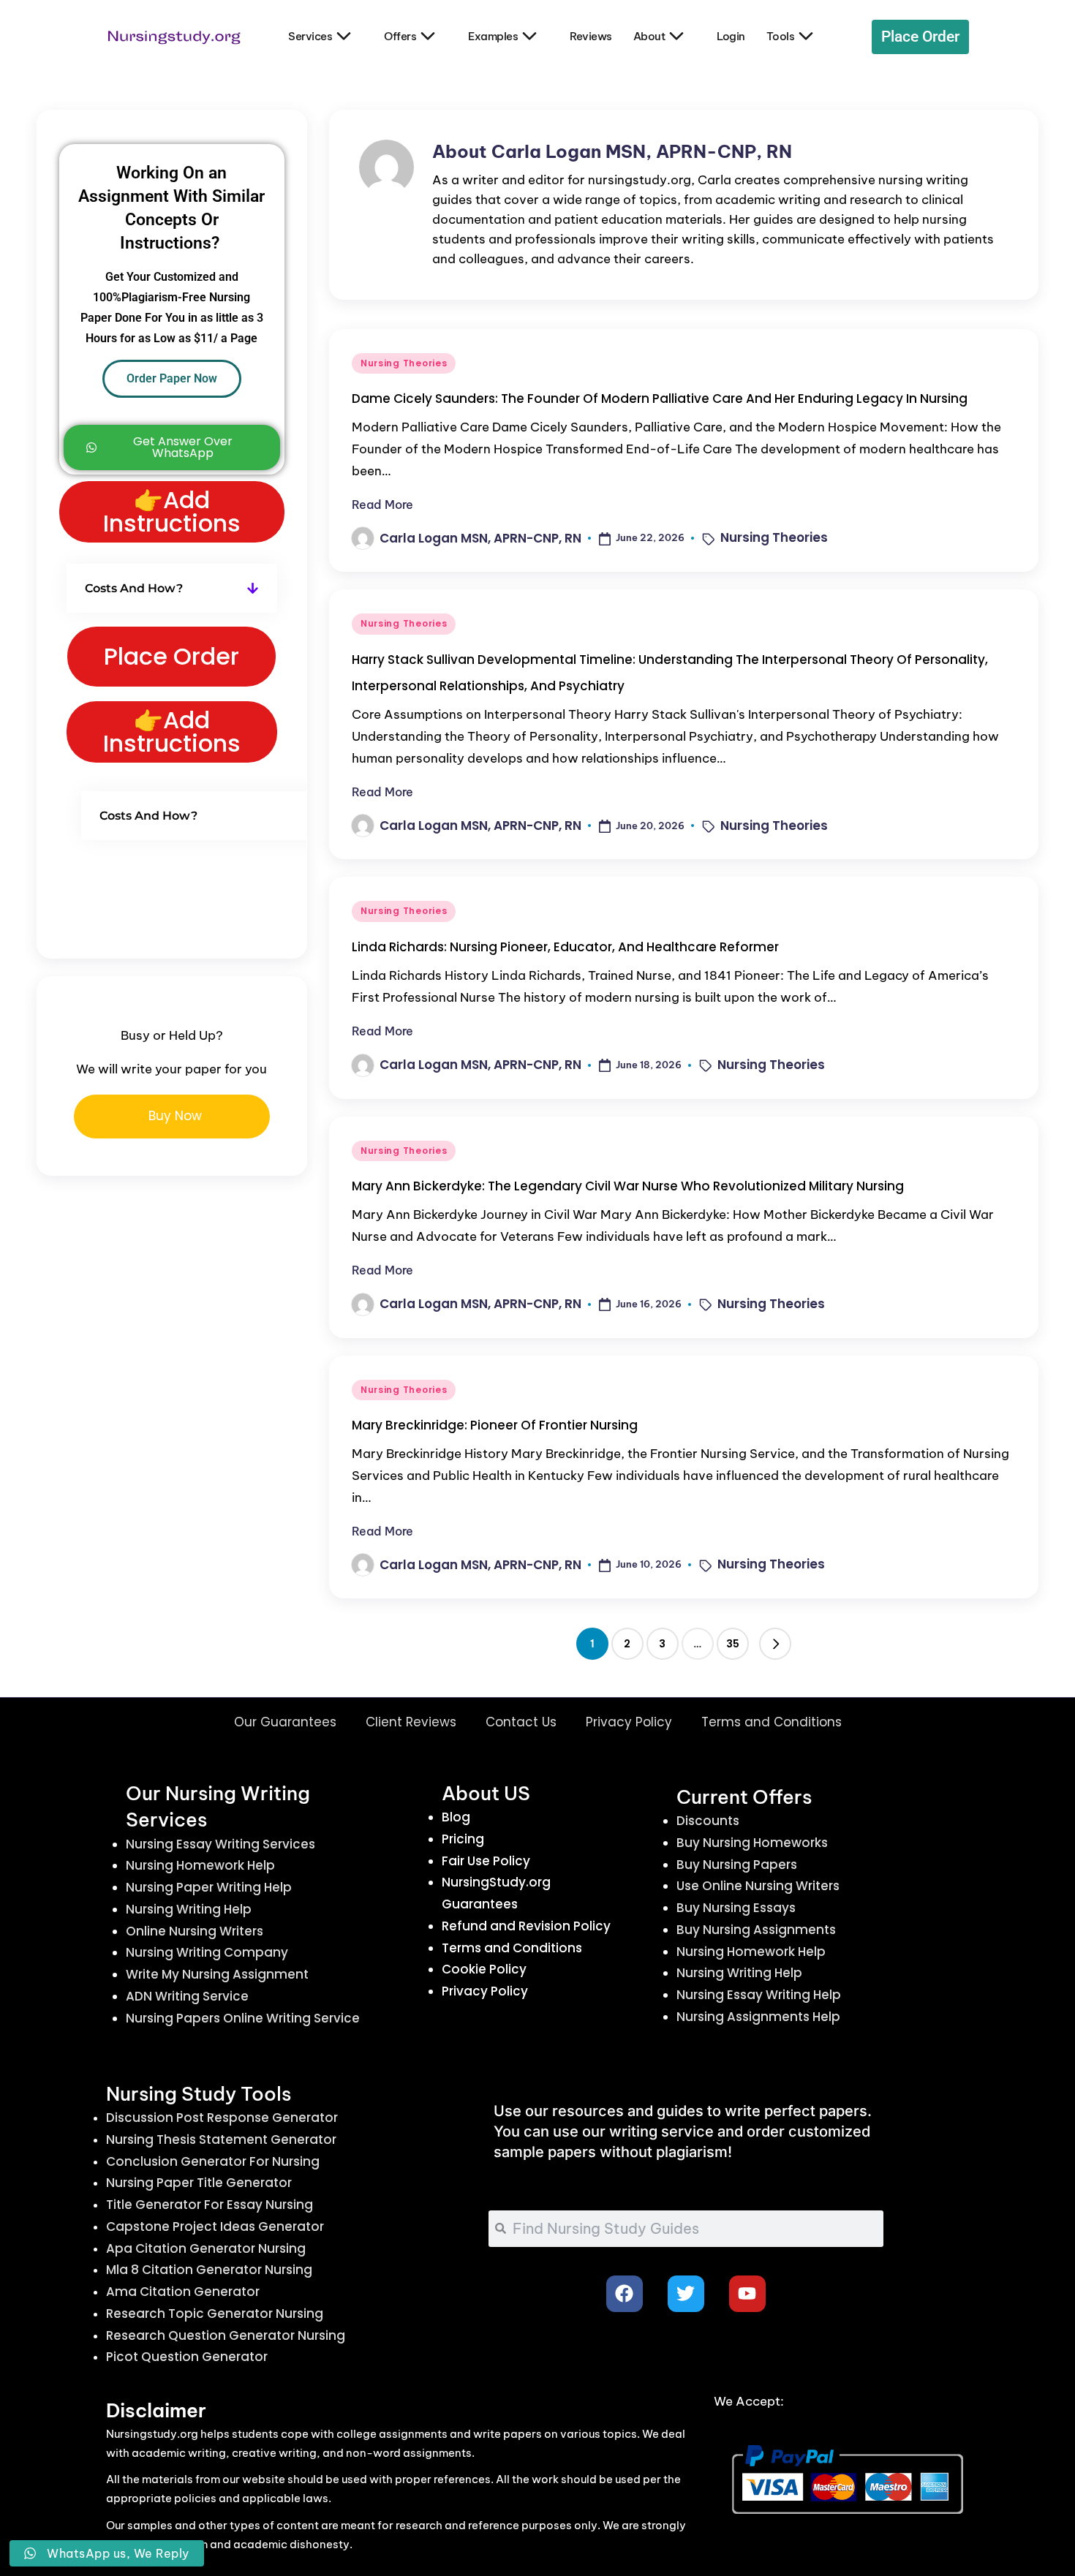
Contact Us (521, 1722)
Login (731, 36)
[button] (775, 1644)
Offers (400, 36)
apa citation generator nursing (206, 2248)
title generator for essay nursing (210, 2205)
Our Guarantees (285, 1722)
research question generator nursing (226, 2335)
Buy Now (175, 1116)
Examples (493, 36)
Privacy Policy (629, 1722)
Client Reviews (411, 1722)
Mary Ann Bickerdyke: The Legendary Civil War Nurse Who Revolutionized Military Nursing (628, 1186)
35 (733, 1644)
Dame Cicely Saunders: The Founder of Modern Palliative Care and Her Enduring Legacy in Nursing (660, 399)
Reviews (591, 36)
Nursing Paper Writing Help (209, 1887)
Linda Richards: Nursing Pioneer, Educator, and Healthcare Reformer (565, 947)
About (649, 36)
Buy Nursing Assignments (756, 1930)
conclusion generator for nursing (213, 2161)
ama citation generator (183, 2292)
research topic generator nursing (215, 2314)
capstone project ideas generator (215, 2226)
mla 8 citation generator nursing (209, 2270)
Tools (781, 36)
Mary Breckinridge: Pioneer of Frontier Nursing (495, 1425)
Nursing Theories (404, 363)
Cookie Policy (484, 1969)
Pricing (463, 1839)
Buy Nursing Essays (736, 1908)
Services (310, 36)
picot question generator (187, 2357)
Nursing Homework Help (200, 1865)
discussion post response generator (222, 2118)
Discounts (708, 1821)
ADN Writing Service (187, 1996)
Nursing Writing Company (207, 1952)
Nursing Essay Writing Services (220, 1844)
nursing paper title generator (199, 2183)
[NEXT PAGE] (775, 1644)
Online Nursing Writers (195, 1931)
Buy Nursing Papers (737, 1865)
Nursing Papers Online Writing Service (243, 2018)
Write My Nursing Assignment (217, 1974)
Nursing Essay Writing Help (759, 1995)
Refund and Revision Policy (526, 1926)
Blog (456, 1817)
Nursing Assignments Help (758, 2017)
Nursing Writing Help (189, 1909)
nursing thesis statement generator (221, 2139)
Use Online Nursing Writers (758, 1886)
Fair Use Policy (486, 1861)
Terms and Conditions (772, 1722)
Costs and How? (134, 588)
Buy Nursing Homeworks (752, 1843)
